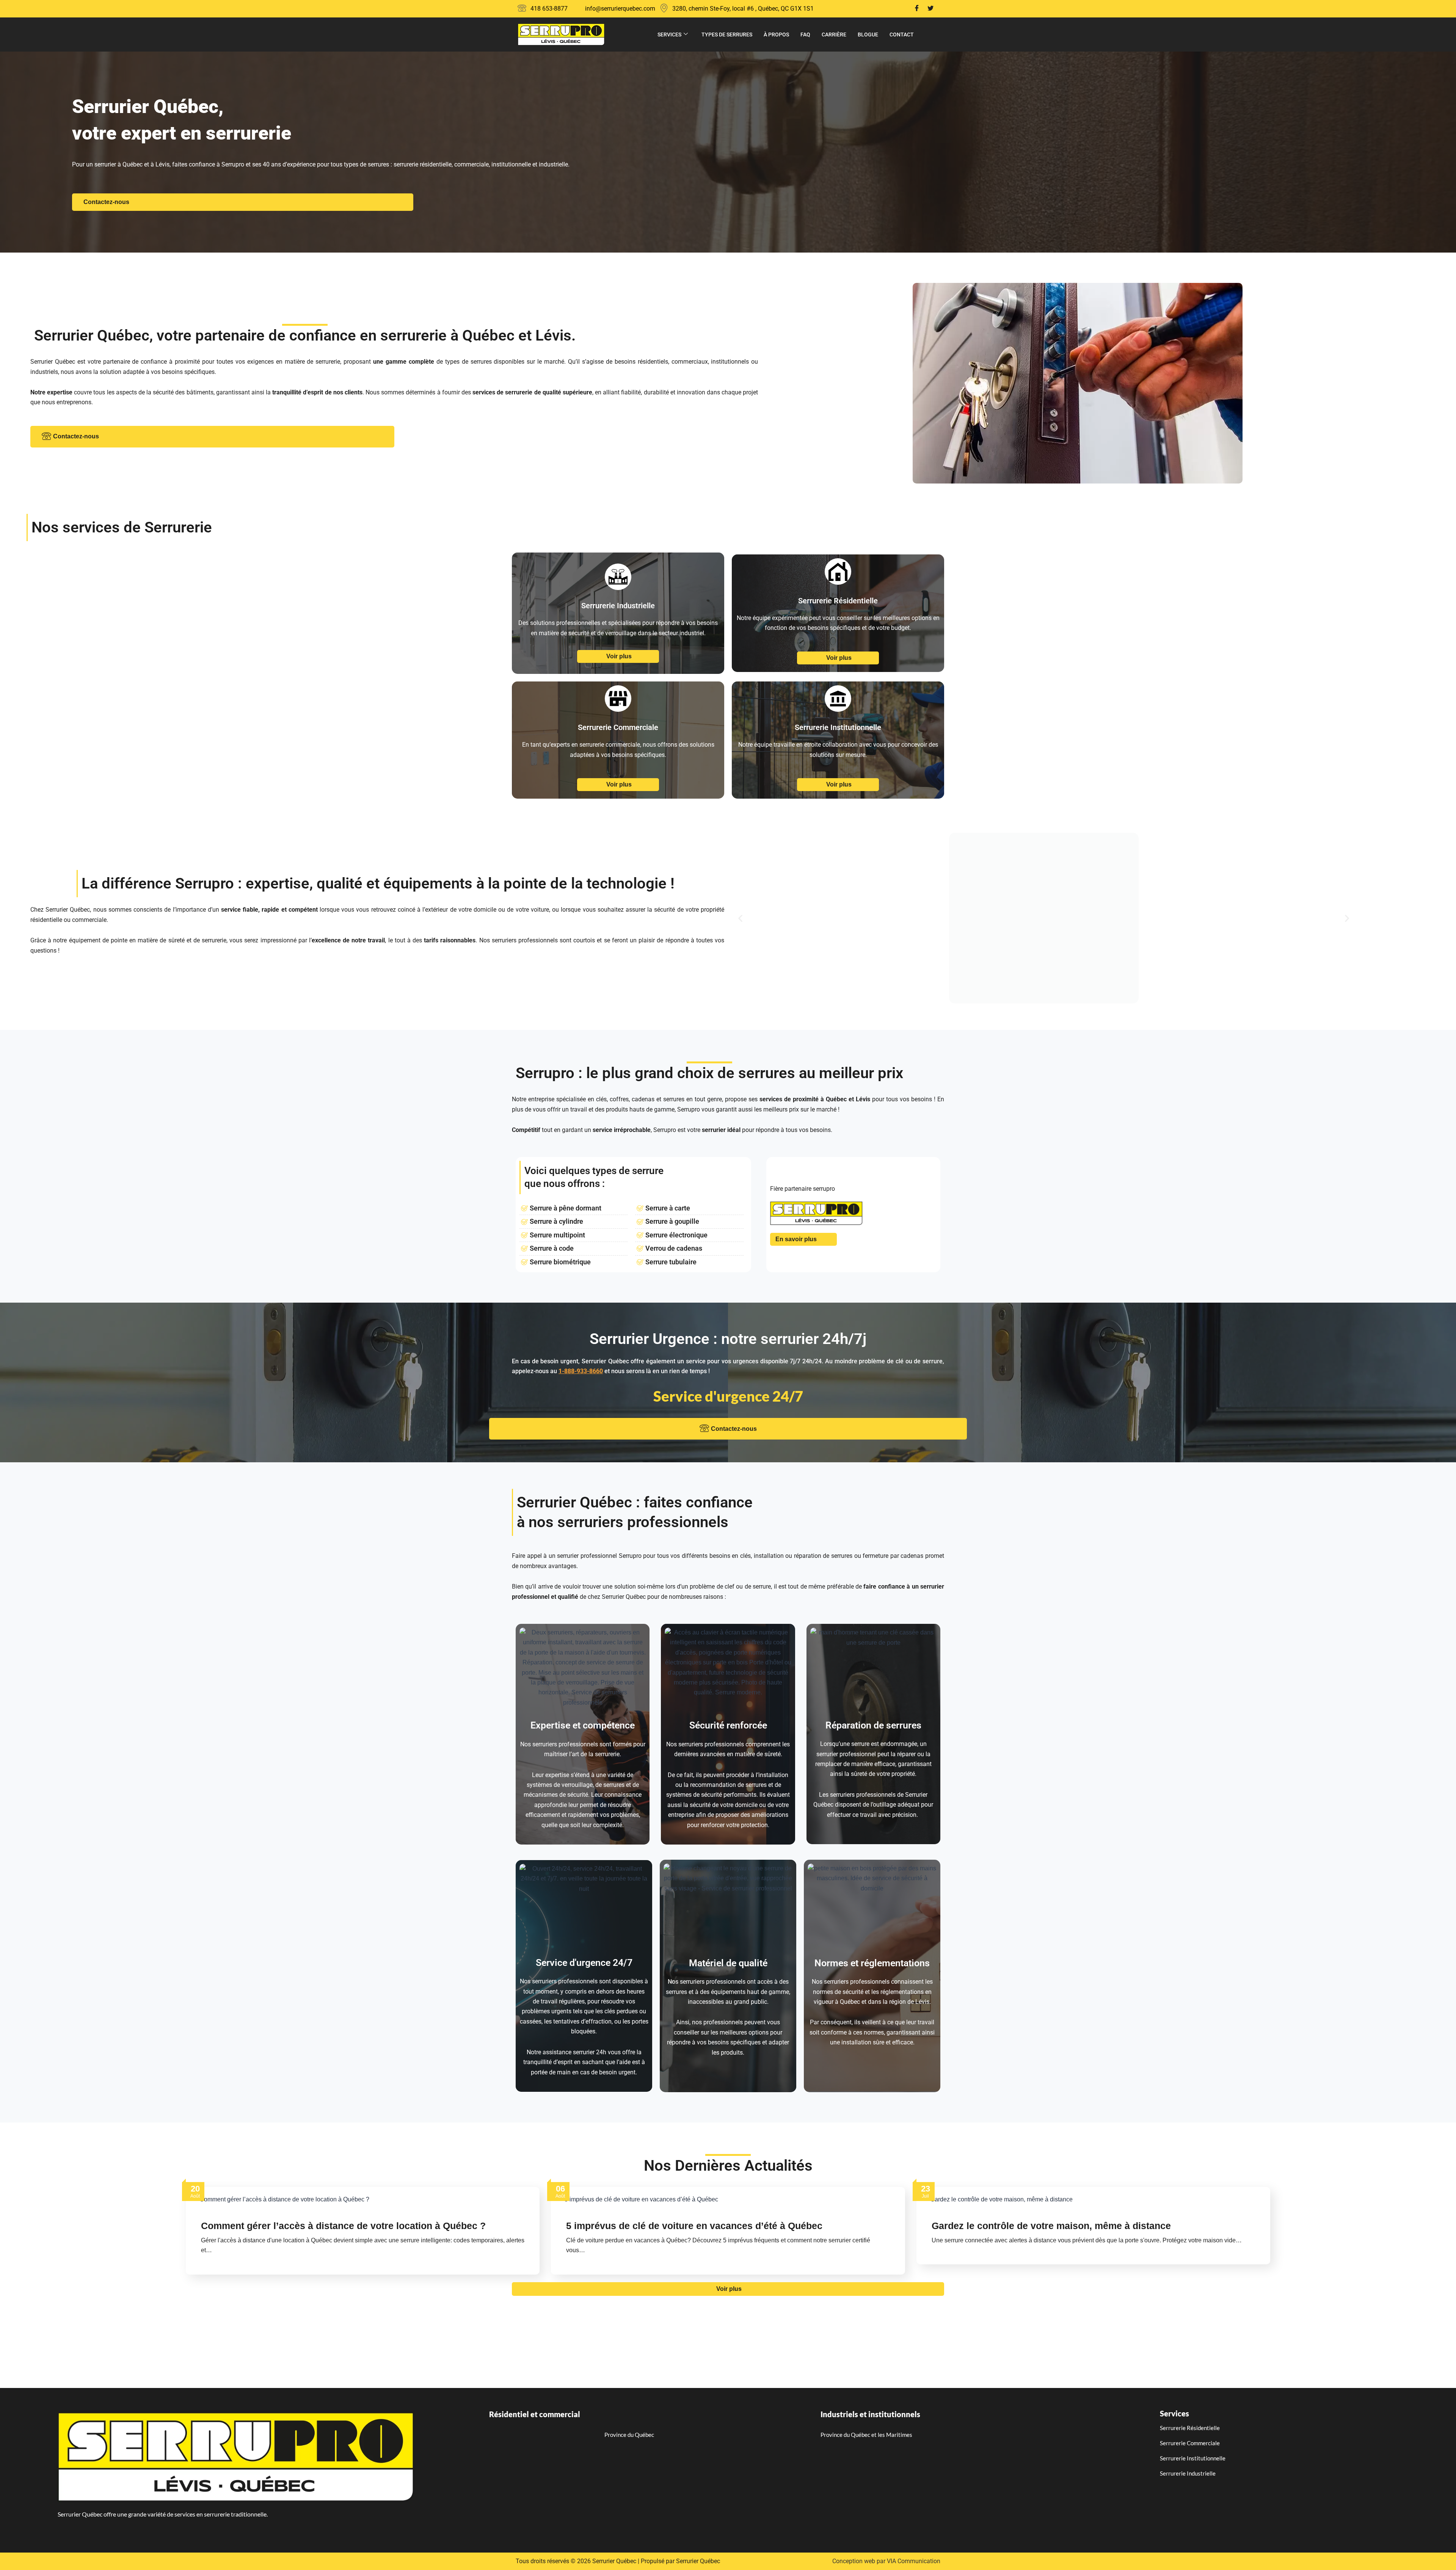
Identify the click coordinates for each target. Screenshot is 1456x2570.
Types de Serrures (727, 35)
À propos (776, 35)
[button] (740, 918)
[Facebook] (917, 9)
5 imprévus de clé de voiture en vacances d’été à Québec (694, 2226)
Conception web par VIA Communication (886, 2561)
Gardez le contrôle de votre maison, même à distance (1051, 2226)
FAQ (805, 35)
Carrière (834, 35)
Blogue (868, 35)
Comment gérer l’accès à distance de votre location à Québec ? (343, 2226)
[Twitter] (930, 9)
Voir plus (619, 656)
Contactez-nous (106, 202)
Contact (902, 35)
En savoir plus (796, 1239)
